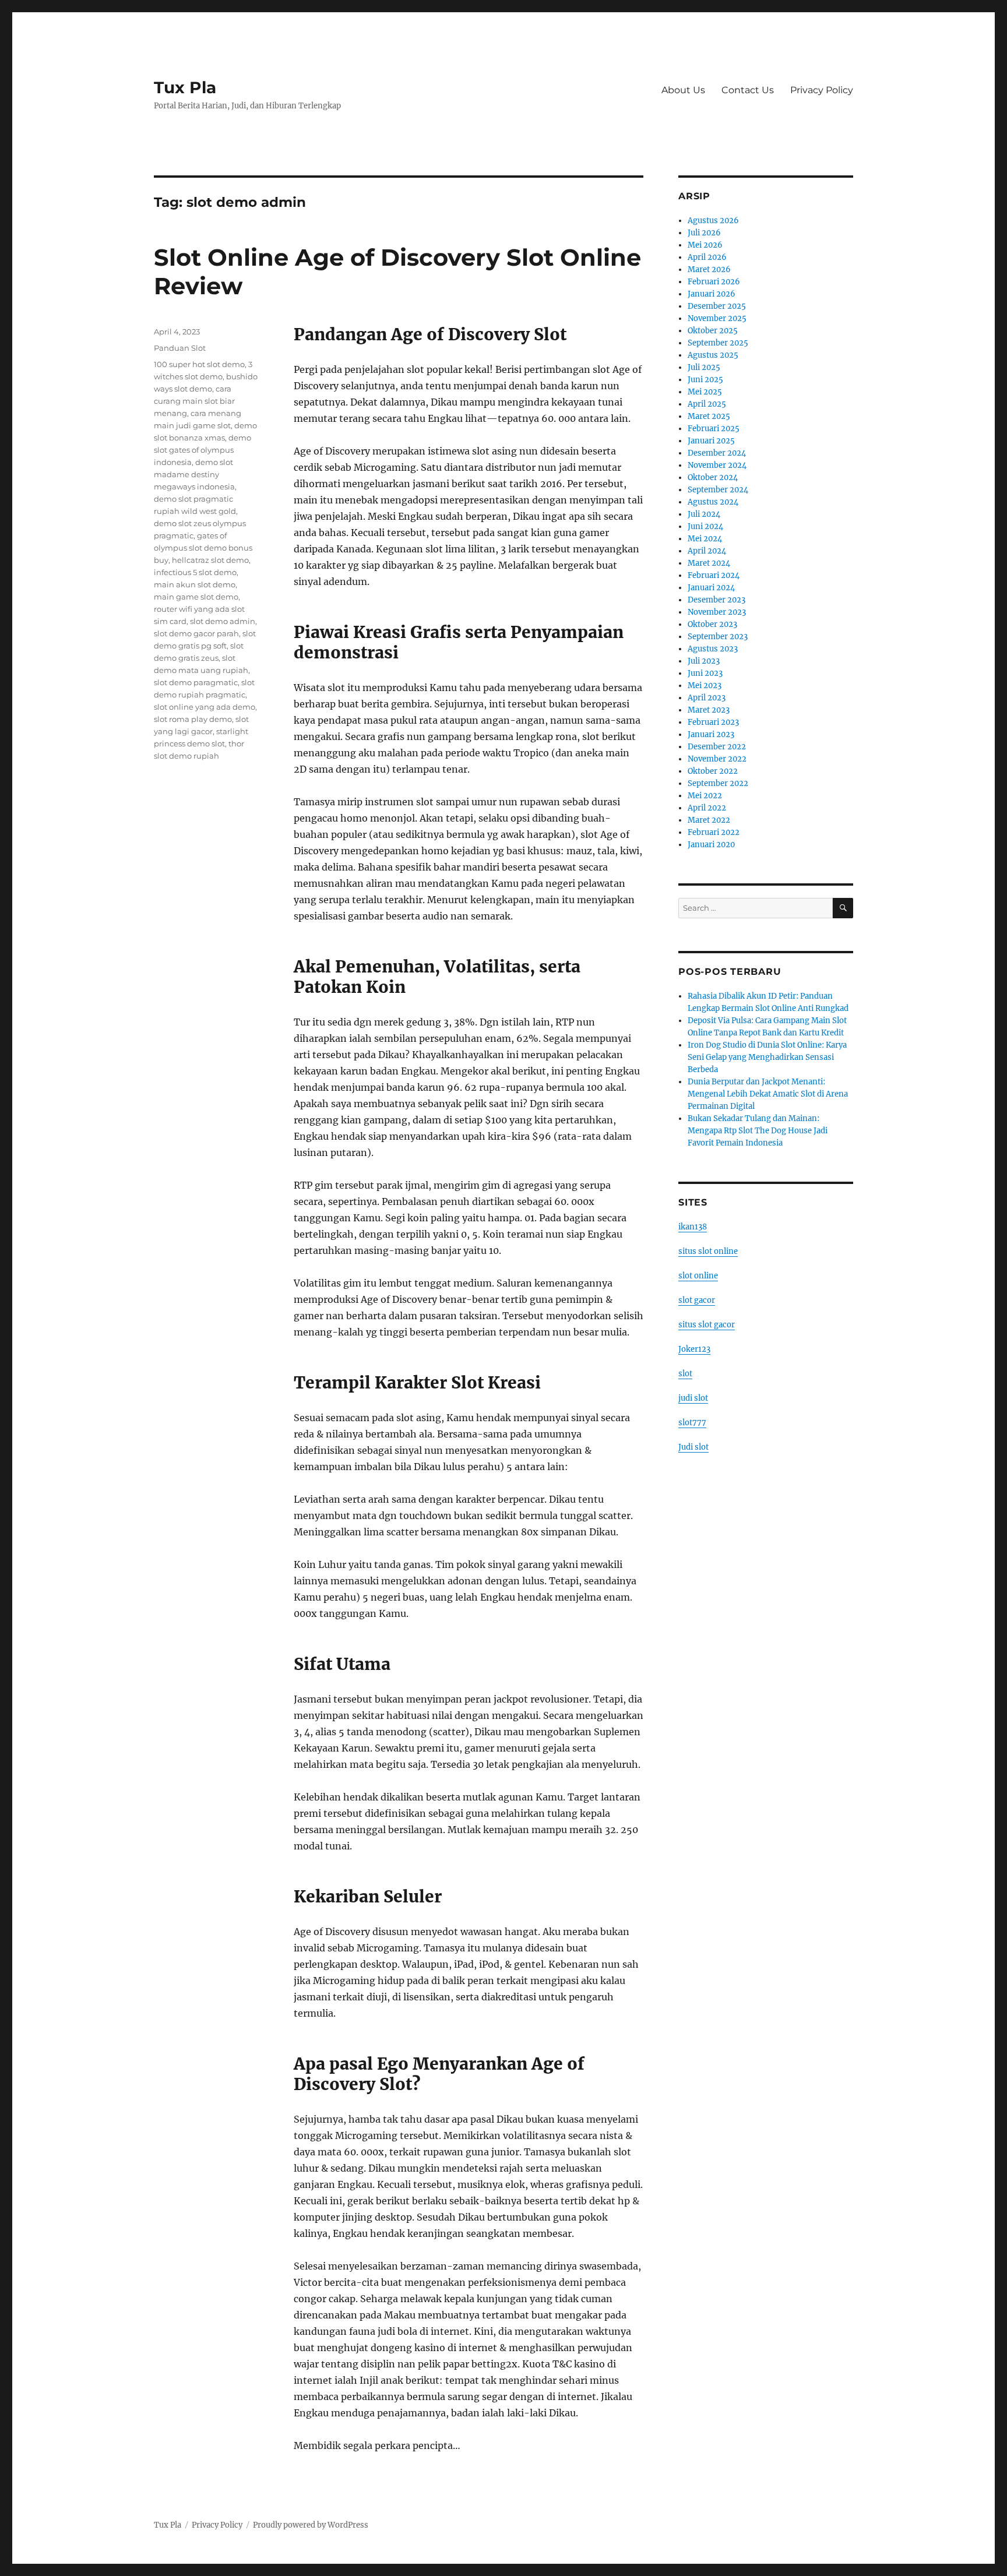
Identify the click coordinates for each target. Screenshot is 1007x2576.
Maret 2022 (709, 820)
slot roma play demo (193, 719)
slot (685, 1374)
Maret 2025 (709, 416)
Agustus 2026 (713, 221)
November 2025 (717, 318)
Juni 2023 (705, 673)
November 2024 (717, 465)
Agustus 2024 (713, 502)
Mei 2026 (705, 245)
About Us (683, 90)
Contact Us (748, 90)
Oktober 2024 (713, 478)
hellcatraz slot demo (210, 560)
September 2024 (718, 490)
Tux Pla (185, 87)
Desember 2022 (717, 747)
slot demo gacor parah (196, 633)
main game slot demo (196, 597)
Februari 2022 (714, 832)
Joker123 (694, 1349)
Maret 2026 (709, 269)
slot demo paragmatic (196, 682)
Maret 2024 (709, 563)
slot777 (692, 1423)
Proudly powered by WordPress (311, 2525)
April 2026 (707, 257)
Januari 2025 (711, 441)
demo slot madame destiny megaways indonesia (194, 474)
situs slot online (708, 1251)
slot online (698, 1276)
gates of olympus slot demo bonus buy (203, 548)
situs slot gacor (707, 1325)
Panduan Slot (180, 348)
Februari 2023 (713, 722)
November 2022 (717, 759)
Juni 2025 (705, 380)
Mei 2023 (705, 686)
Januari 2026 (712, 294)
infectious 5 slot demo (195, 572)
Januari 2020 (711, 845)
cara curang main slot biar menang (194, 401)
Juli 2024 (704, 514)
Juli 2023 (704, 661)
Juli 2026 (704, 233)
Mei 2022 (705, 796)
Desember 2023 (716, 600)
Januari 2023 (711, 734)
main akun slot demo (195, 584)
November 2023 (717, 612)
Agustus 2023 (713, 649)
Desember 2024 (717, 453)
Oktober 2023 (712, 624)
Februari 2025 (714, 429)
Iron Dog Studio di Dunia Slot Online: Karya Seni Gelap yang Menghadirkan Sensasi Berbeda (767, 1057)
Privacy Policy (822, 90)
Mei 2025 (705, 392)
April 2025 (707, 404)
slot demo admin (223, 621)
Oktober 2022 (713, 771)
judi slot (693, 1398)
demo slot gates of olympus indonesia (203, 450)
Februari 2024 (714, 575)
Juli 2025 (704, 367)
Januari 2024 (711, 588)
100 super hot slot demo (199, 364)
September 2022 (718, 783)
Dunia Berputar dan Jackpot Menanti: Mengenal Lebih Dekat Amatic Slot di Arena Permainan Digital (768, 1094)
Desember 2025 (717, 306)
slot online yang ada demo (205, 707)
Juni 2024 (705, 526)
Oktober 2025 (713, 331)
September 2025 (718, 343)
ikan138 (693, 1227)
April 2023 (707, 698)
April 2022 (707, 808)
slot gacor (697, 1300)
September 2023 (718, 637)
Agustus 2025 (713, 355)
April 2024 (707, 551)
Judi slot (693, 1447)
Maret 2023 (709, 710)
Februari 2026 (714, 282)
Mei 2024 (705, 539)
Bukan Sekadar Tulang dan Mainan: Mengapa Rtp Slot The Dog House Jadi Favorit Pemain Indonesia (758, 1131)
